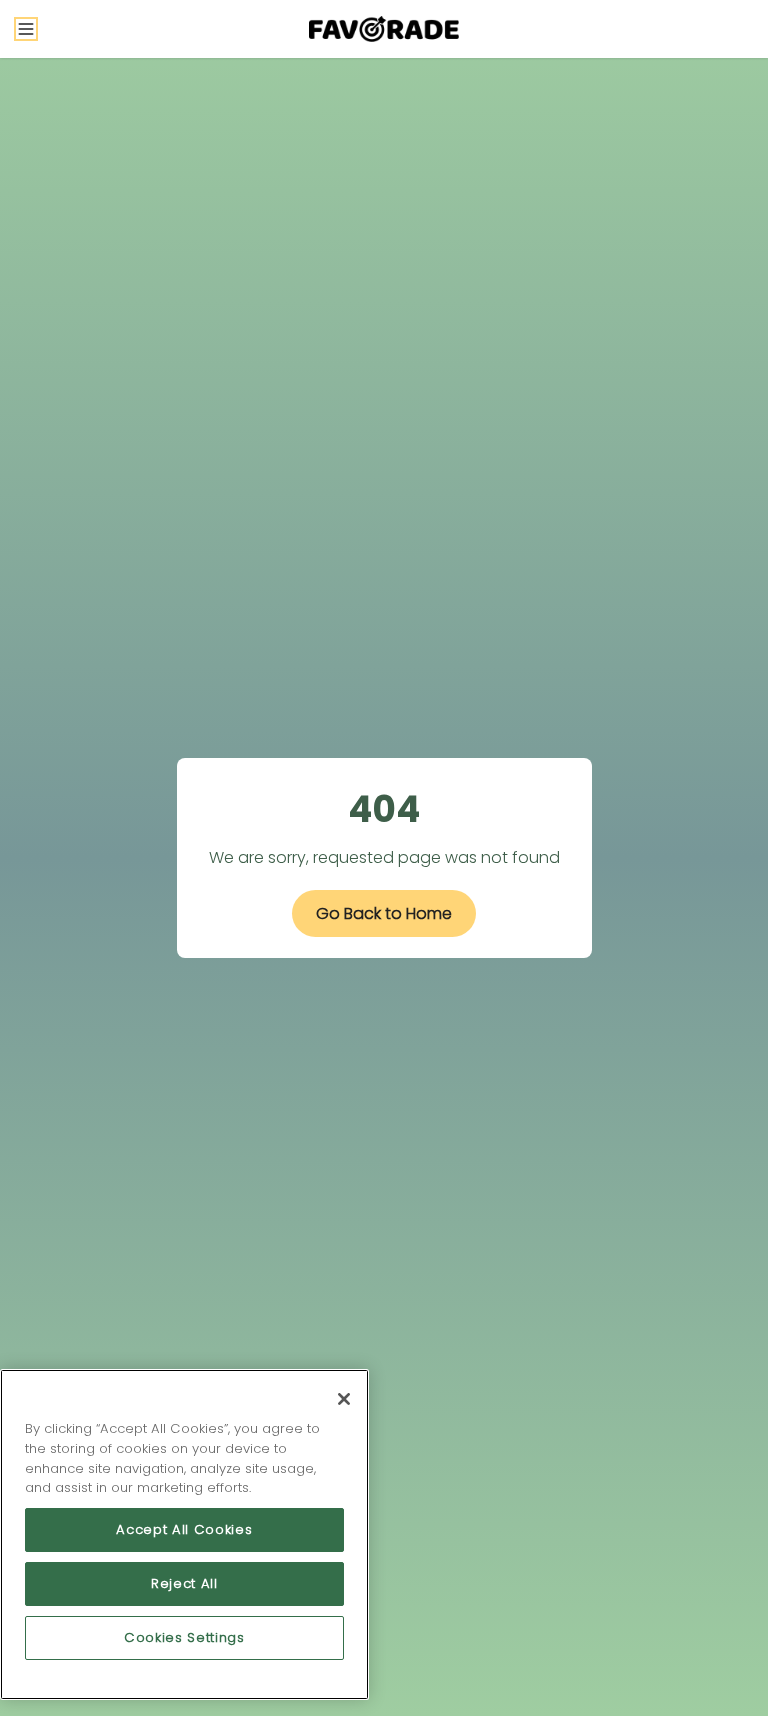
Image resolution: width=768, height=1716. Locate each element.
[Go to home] (384, 29)
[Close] (344, 1399)
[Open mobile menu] (26, 29)
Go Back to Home (384, 913)
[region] (184, 1534)
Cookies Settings (184, 1637)
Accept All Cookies (184, 1529)
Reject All (184, 1583)
